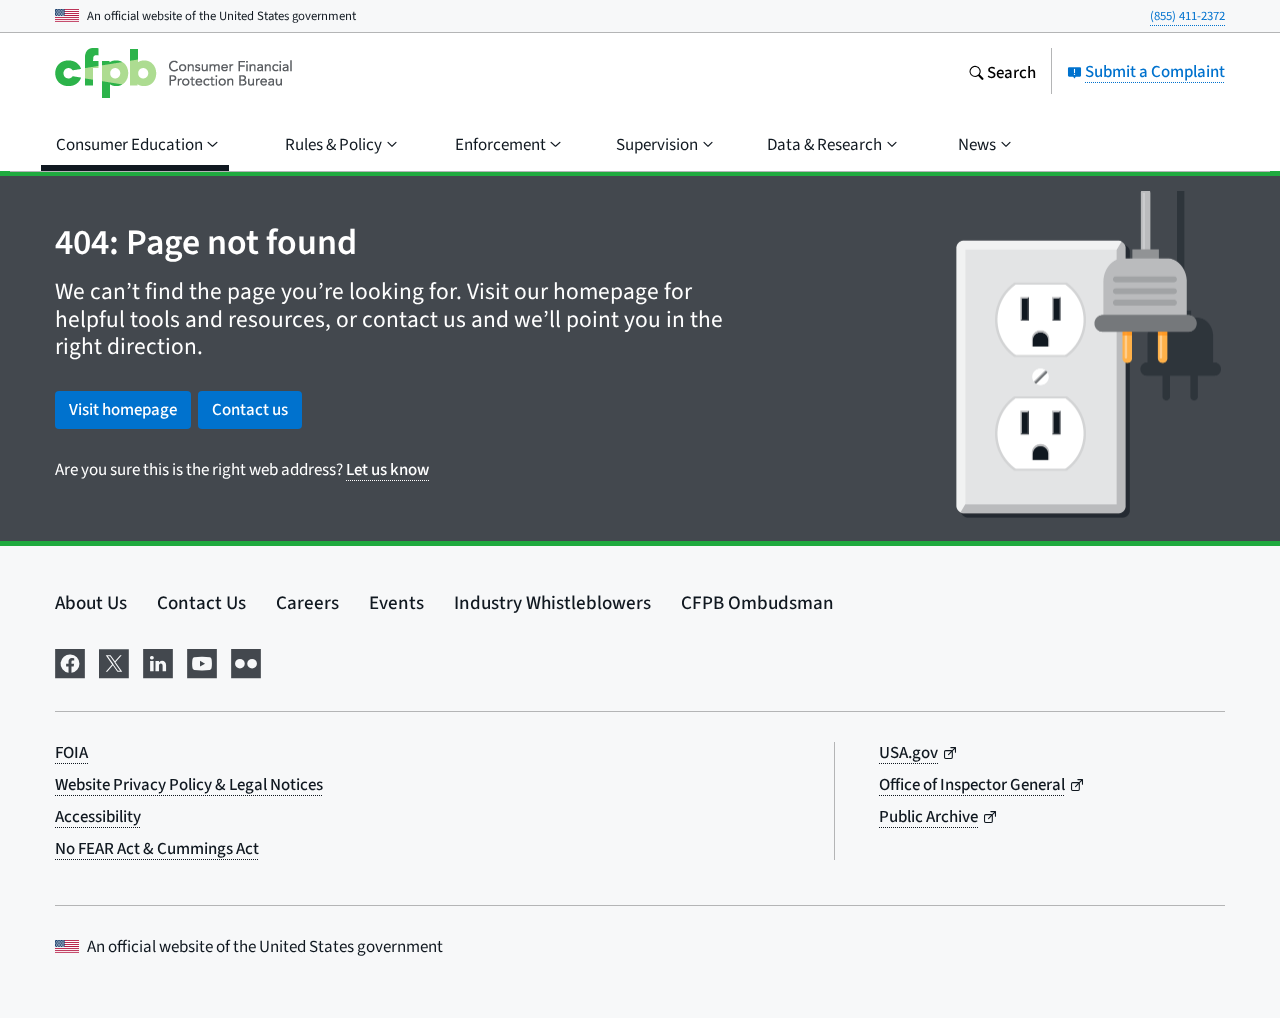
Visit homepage (123, 409)
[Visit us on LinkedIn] (158, 660)
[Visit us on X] (114, 660)
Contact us (250, 409)
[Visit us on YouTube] (202, 660)
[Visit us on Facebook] (70, 660)
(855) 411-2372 (1187, 15)
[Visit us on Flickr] (246, 660)
